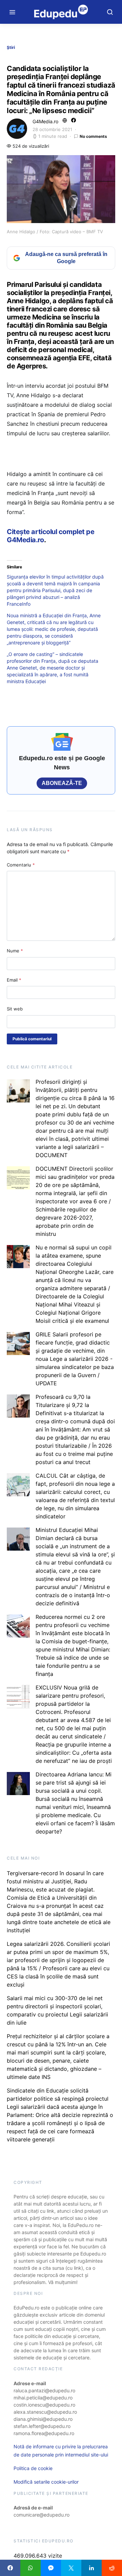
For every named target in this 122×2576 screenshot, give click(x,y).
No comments (93, 136)
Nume (15, 951)
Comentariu (21, 865)
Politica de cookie (33, 2468)
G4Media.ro (45, 121)
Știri (11, 47)
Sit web (15, 1009)
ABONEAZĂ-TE (62, 783)
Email (14, 980)
